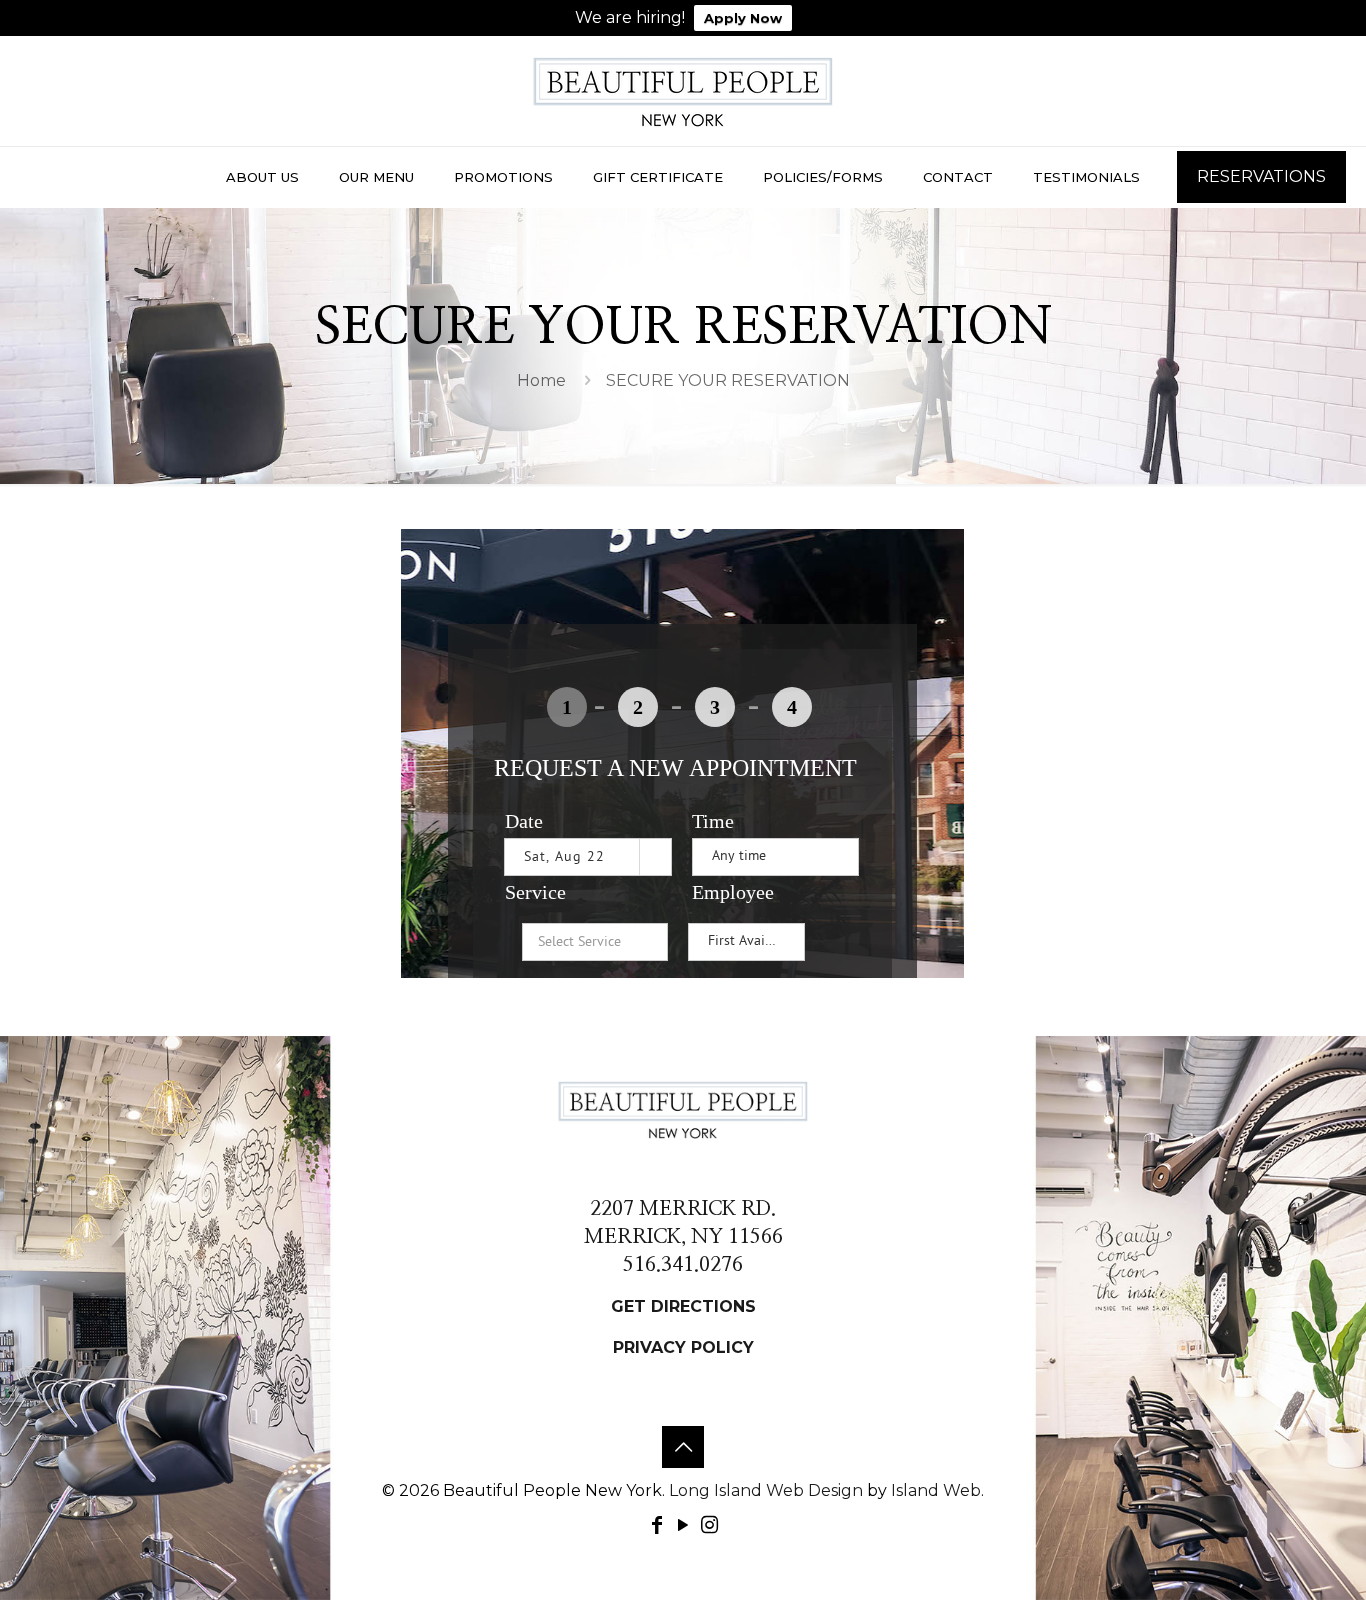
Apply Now (743, 18)
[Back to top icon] (683, 1447)
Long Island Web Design (766, 1490)
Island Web (936, 1490)
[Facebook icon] (657, 1525)
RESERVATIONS (1261, 176)
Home (541, 380)
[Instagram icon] (709, 1525)
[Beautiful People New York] (683, 91)
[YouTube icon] (683, 1525)
